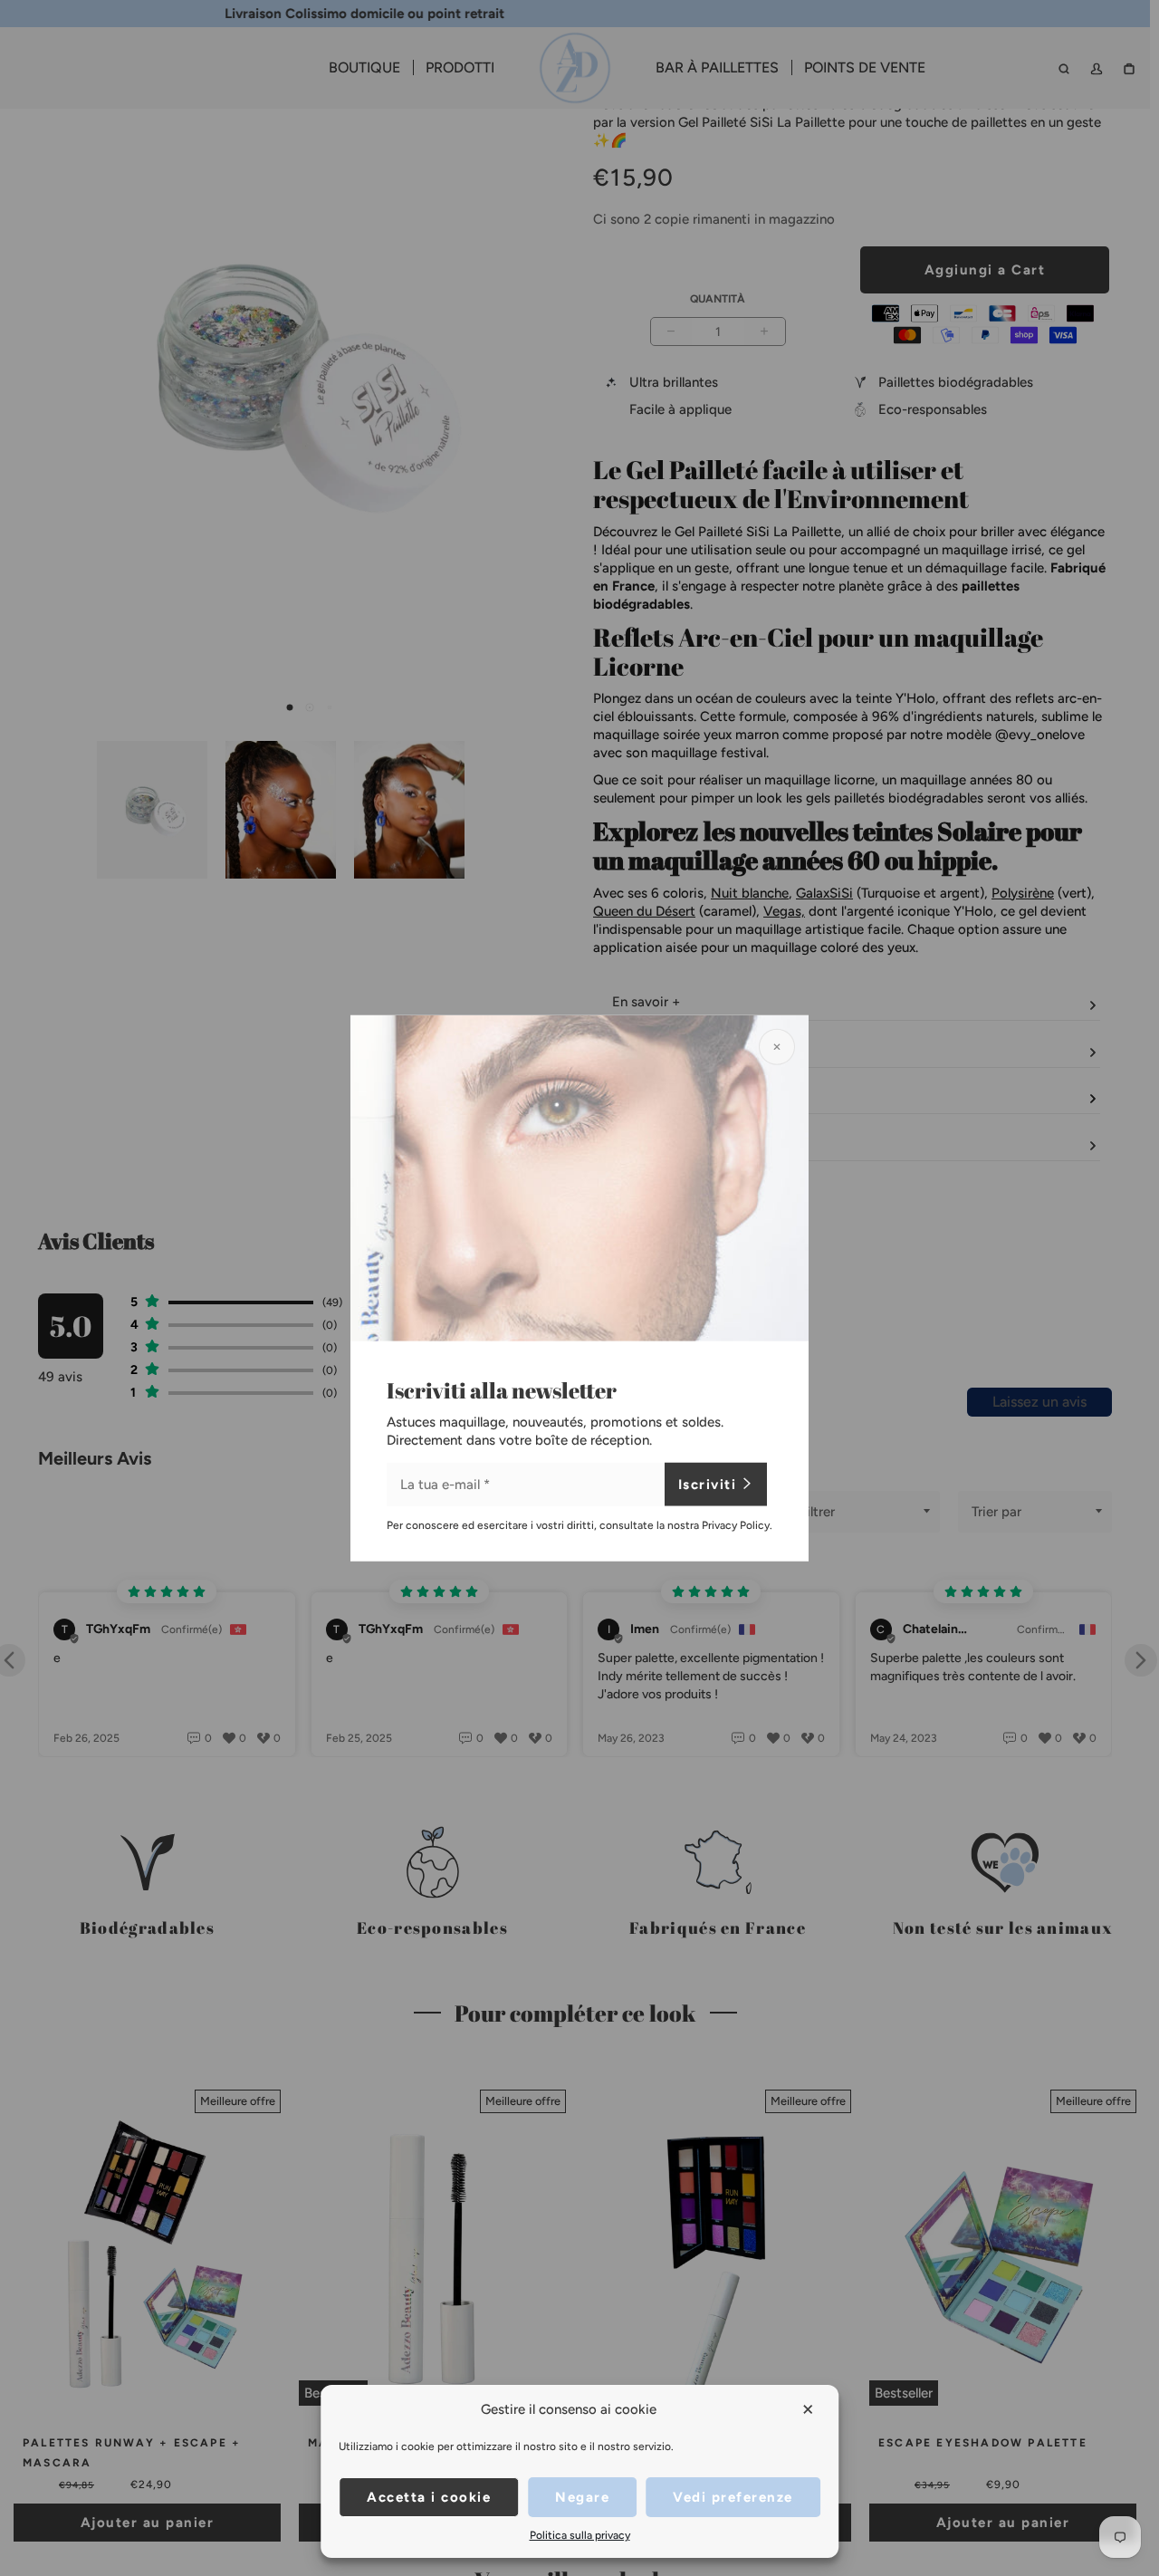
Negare (582, 2497)
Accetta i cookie (429, 2497)
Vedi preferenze (733, 2497)
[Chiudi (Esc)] (777, 1047)
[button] (809, 2409)
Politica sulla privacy (580, 2535)
